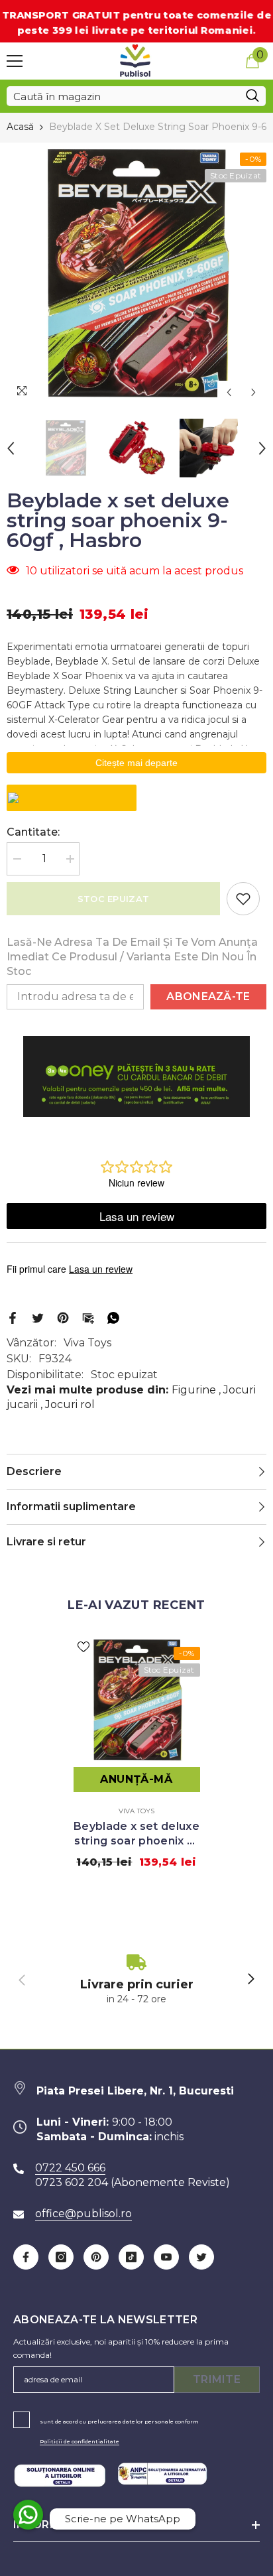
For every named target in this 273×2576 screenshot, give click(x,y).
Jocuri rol (70, 1404)
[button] (229, 392)
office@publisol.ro (83, 2214)
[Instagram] (61, 2257)
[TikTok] (131, 2257)
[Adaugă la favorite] (243, 899)
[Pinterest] (63, 1317)
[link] (136, 1980)
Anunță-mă (136, 1779)
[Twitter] (38, 1317)
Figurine (194, 1390)
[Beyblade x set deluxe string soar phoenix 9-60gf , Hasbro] (137, 1700)
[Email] (88, 1317)
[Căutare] (136, 96)
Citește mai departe (136, 763)
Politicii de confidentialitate (80, 2441)
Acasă (20, 127)
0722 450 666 (70, 2168)
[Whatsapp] (113, 1317)
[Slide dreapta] (250, 1980)
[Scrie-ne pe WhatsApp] (28, 2515)
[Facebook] (13, 1317)
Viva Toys (87, 1343)
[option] (136, 274)
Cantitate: (33, 832)
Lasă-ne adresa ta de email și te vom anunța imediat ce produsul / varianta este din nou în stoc (132, 957)
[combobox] (123, 96)
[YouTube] (166, 2257)
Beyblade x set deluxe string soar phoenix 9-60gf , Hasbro (136, 1834)
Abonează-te (208, 997)
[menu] (15, 61)
